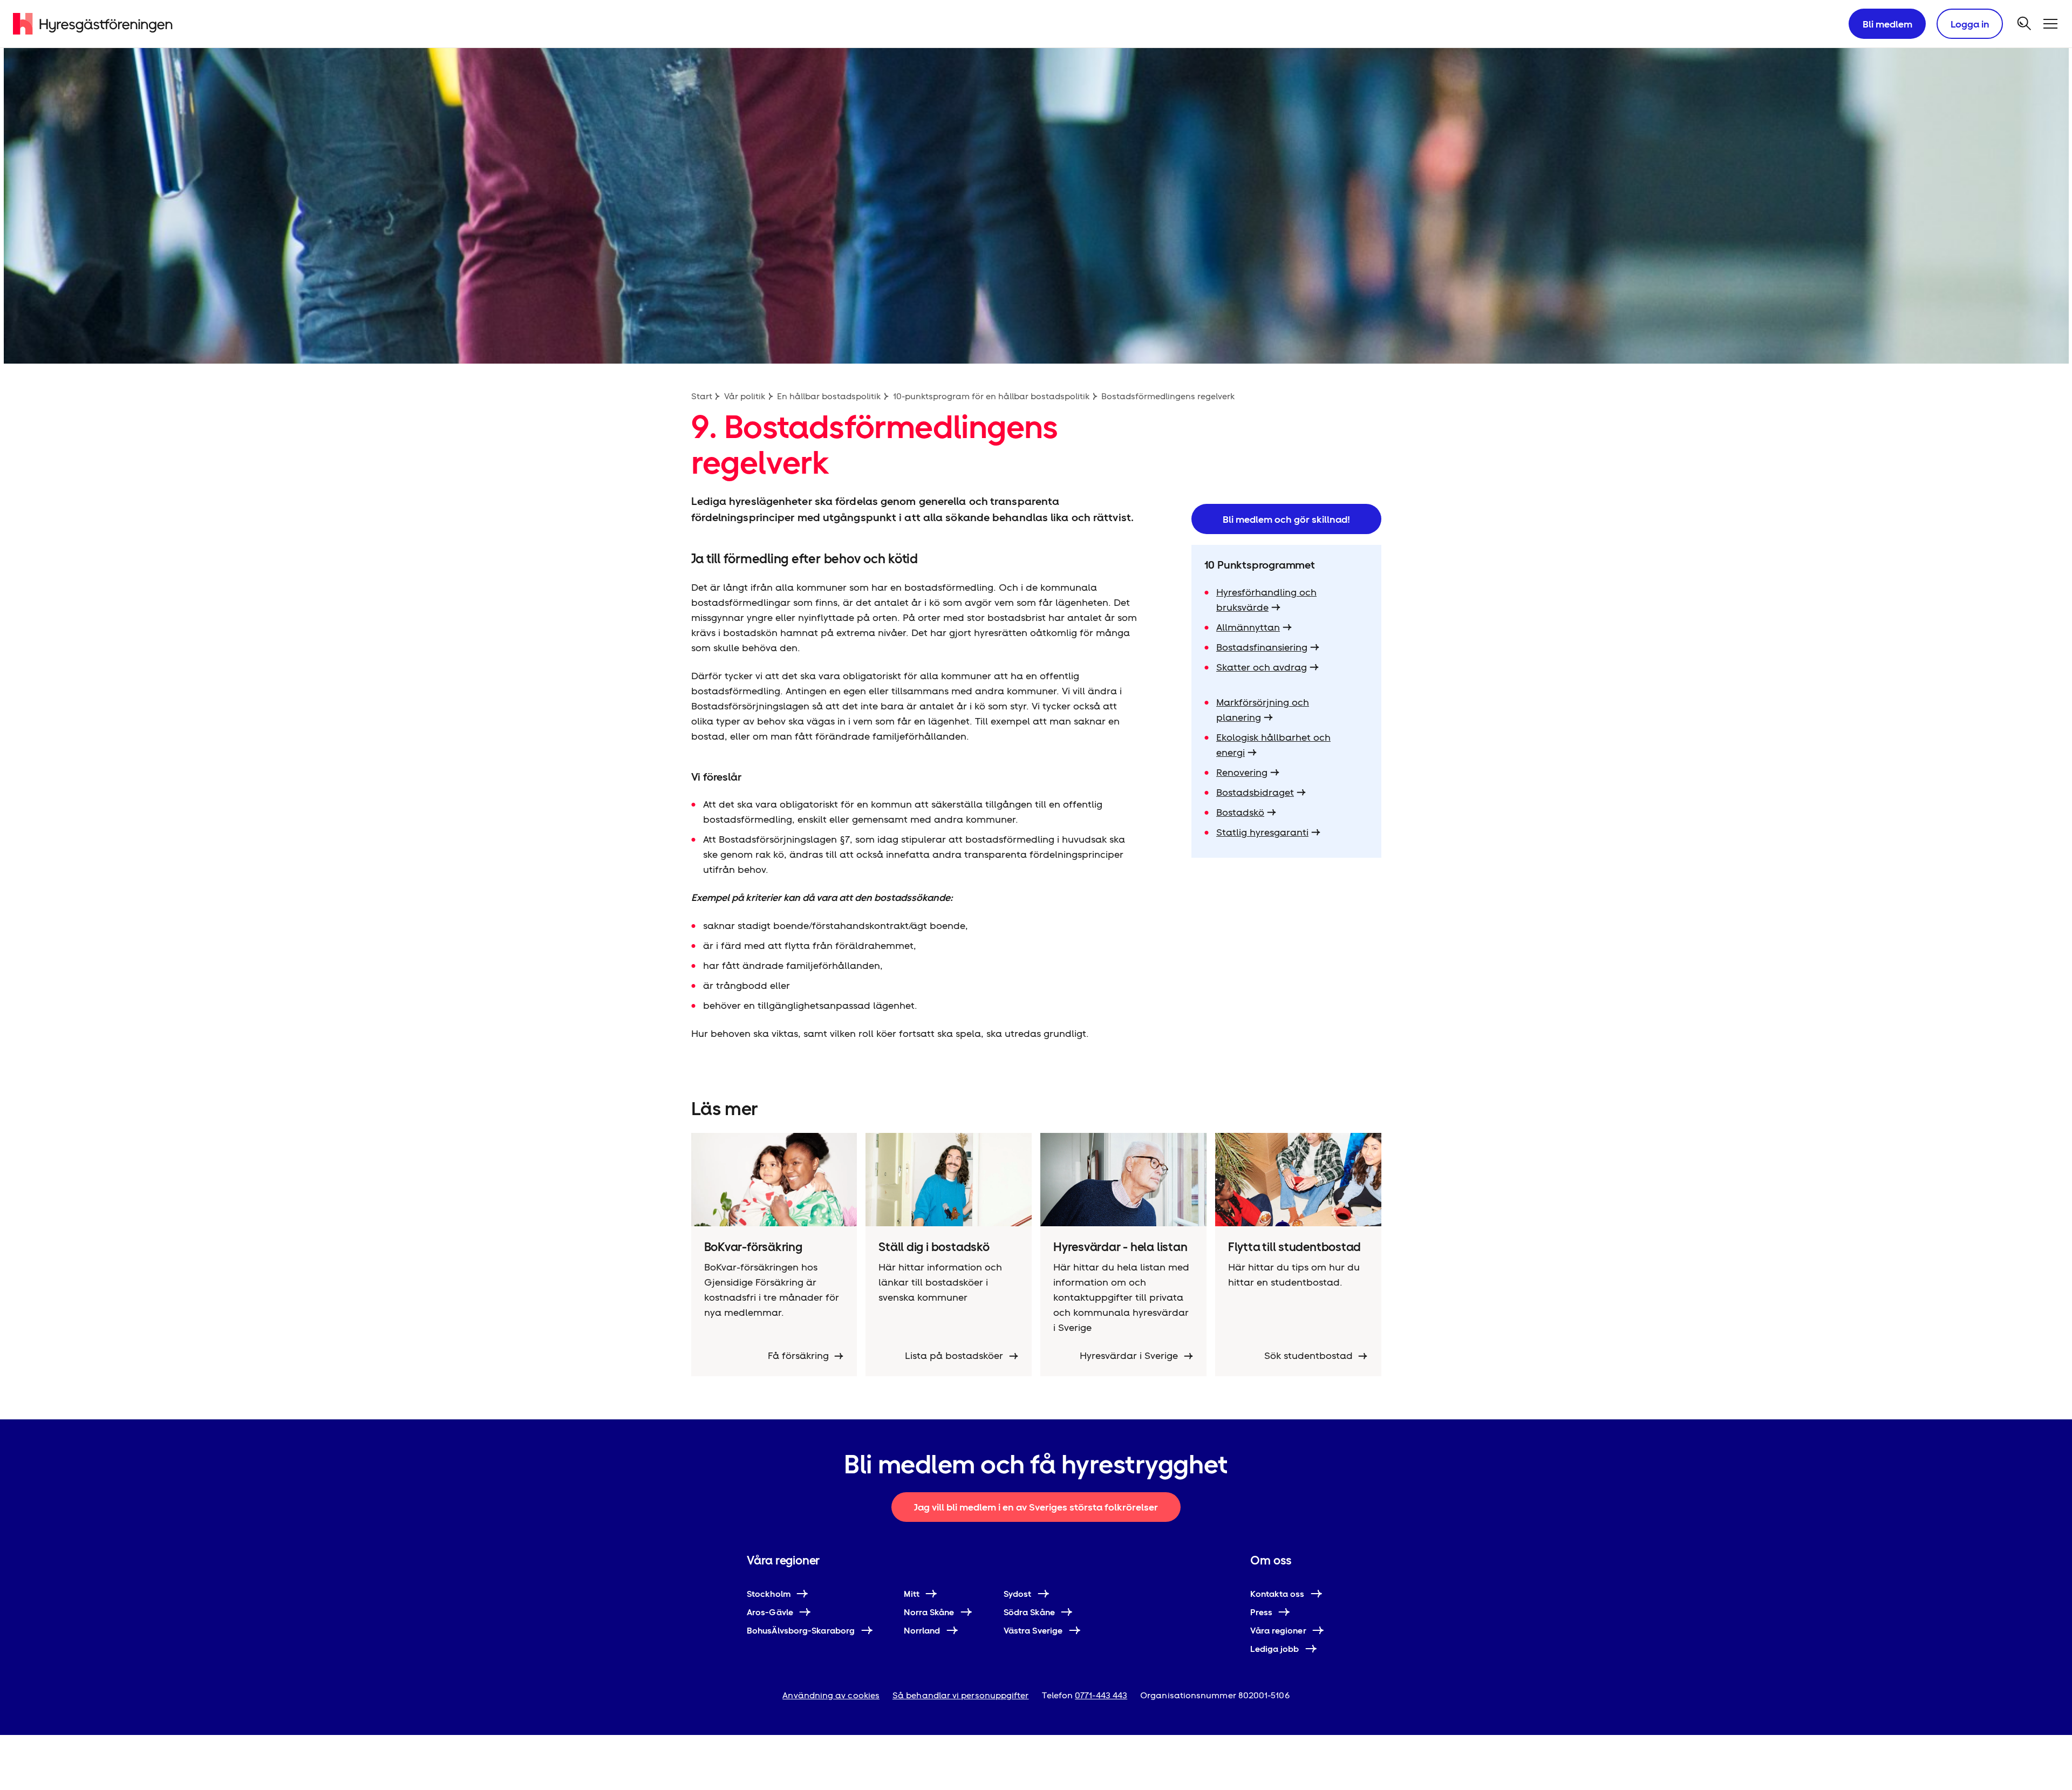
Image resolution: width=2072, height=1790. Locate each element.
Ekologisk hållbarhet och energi (1273, 745)
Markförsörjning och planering (1263, 710)
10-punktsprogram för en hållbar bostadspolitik (991, 396)
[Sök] (2025, 24)
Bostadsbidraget (1255, 792)
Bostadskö (1240, 812)
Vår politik (745, 396)
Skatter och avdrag (1262, 667)
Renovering (1242, 772)
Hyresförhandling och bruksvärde (1266, 600)
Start (702, 396)
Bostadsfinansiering (1262, 647)
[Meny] (2050, 24)
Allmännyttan (1248, 627)
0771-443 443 (1101, 1695)
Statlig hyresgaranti (1262, 832)
